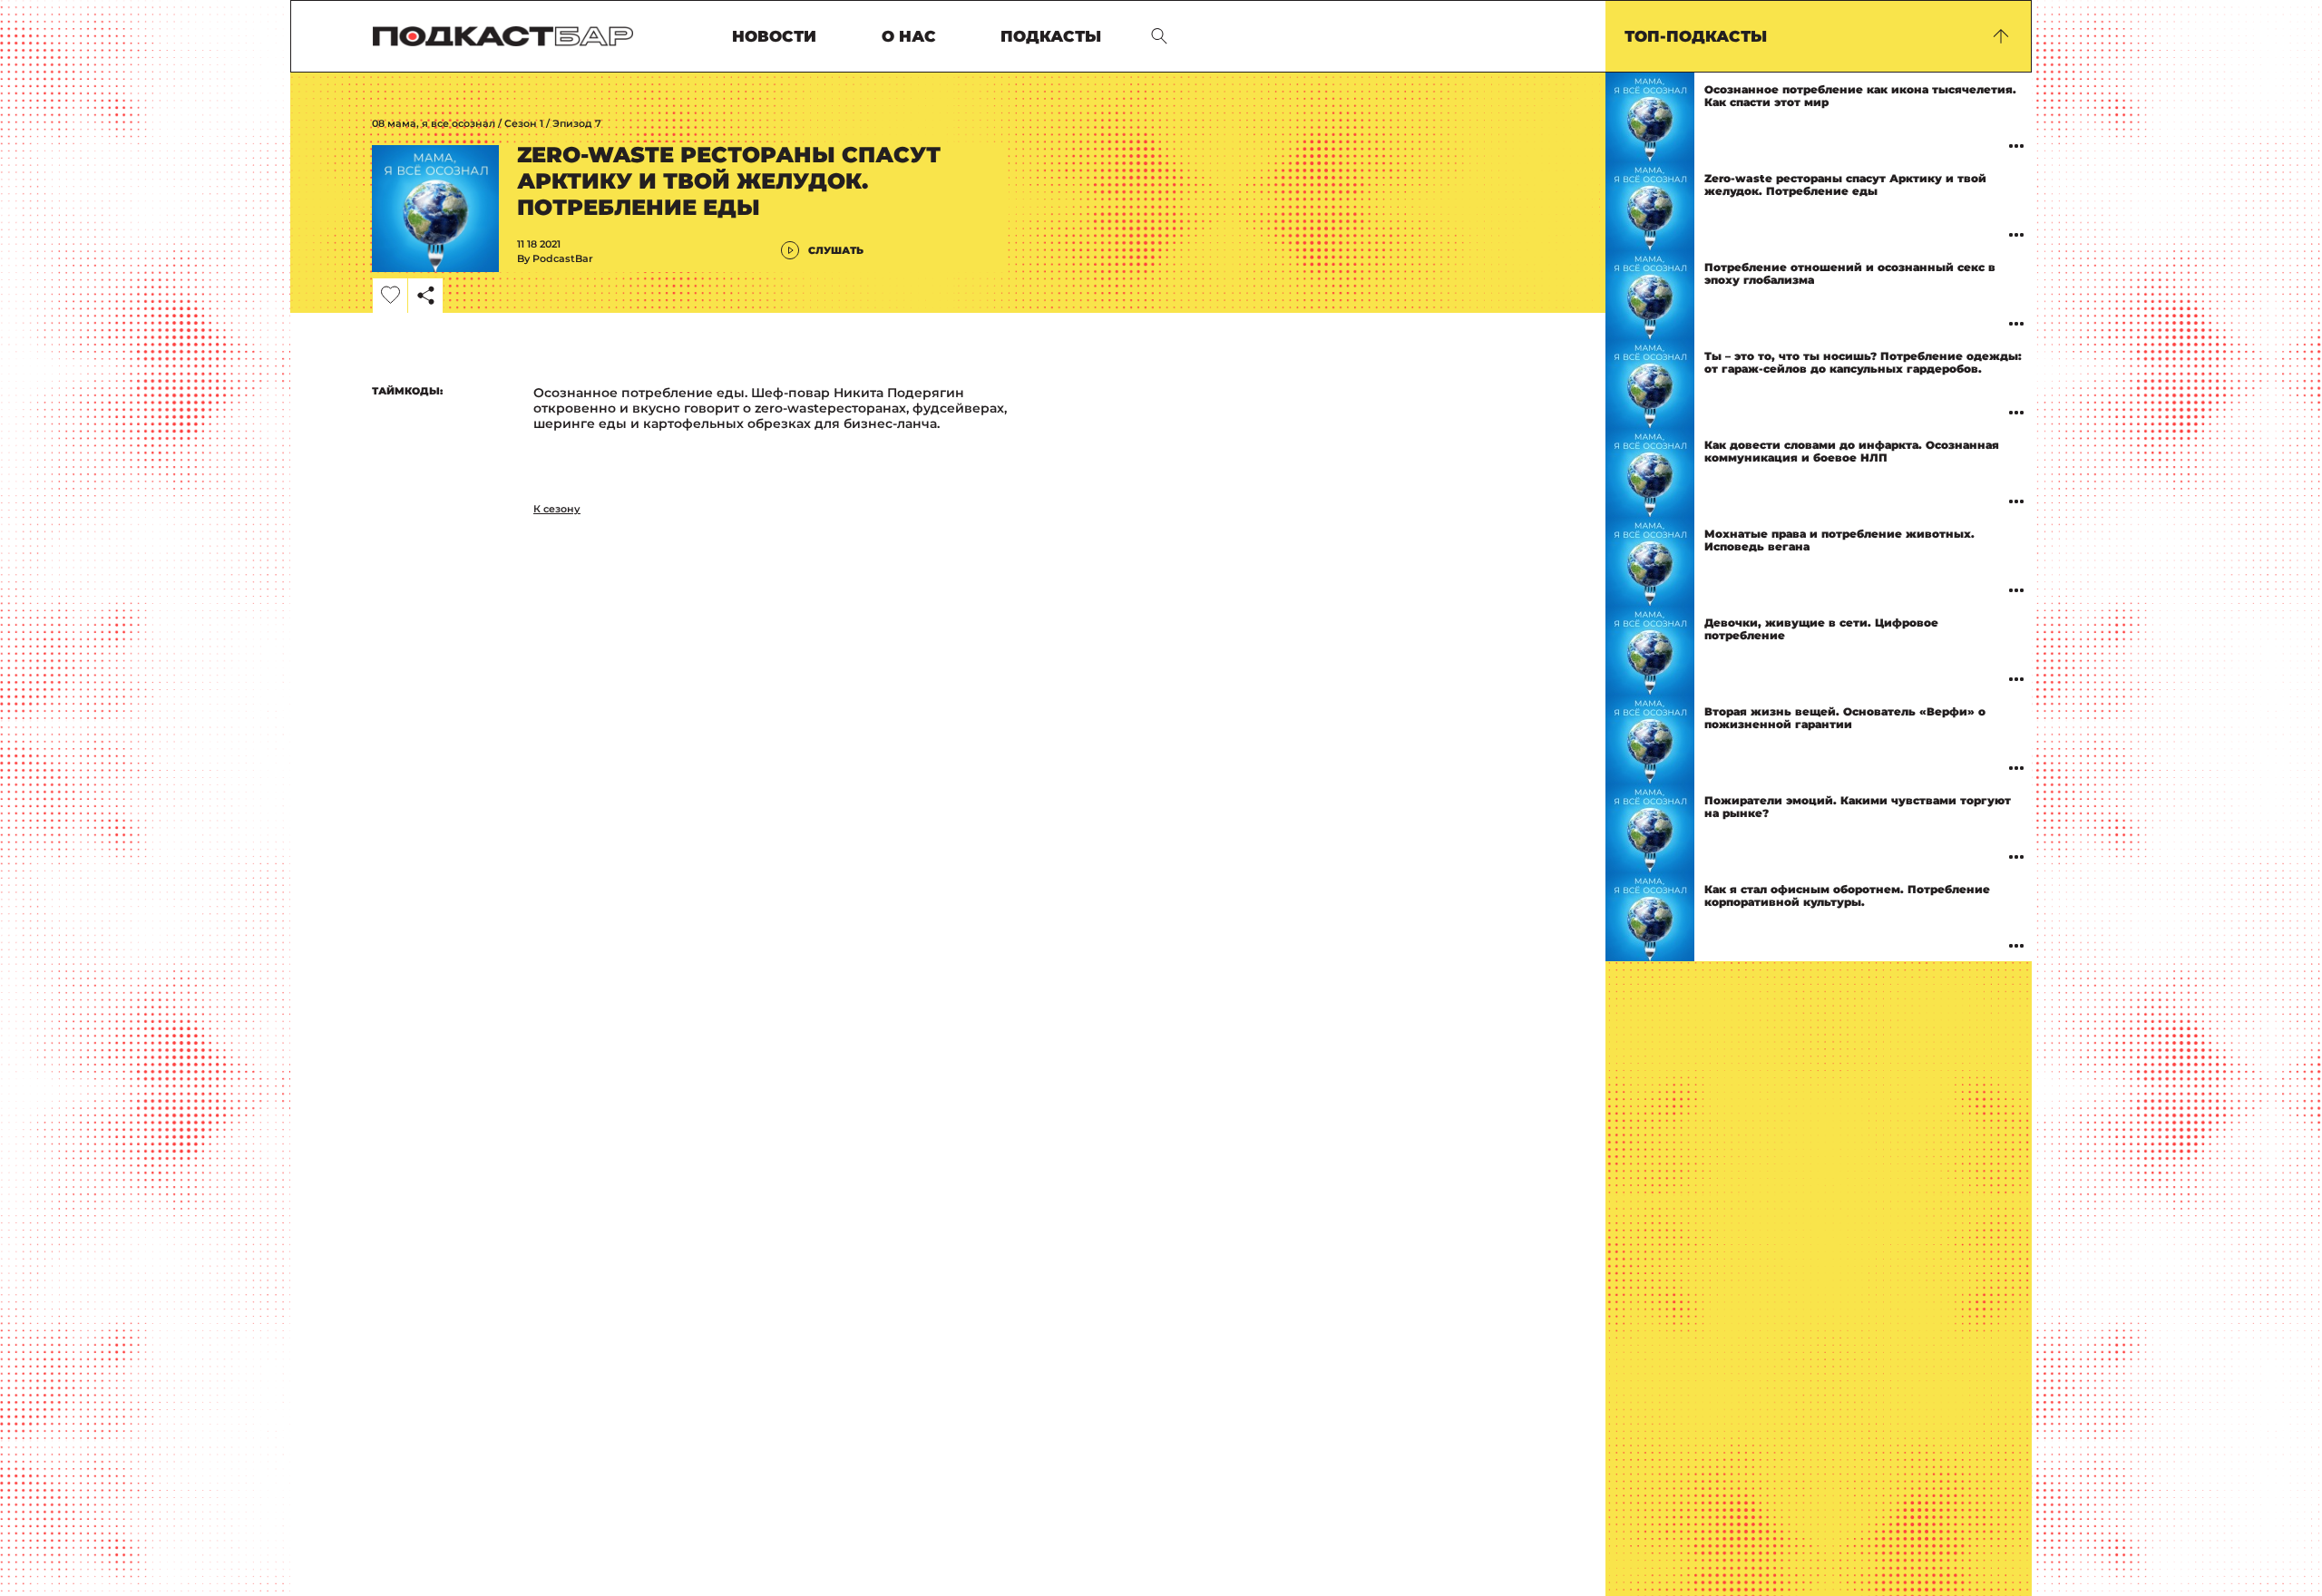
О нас (909, 37)
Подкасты (1051, 37)
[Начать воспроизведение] (1650, 117)
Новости (774, 37)
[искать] (1159, 36)
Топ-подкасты (1696, 36)
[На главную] (503, 36)
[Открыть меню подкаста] (2016, 146)
